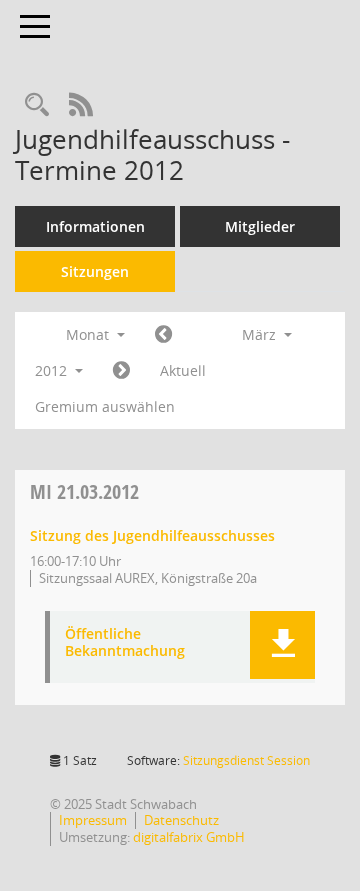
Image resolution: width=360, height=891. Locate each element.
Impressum (93, 820)
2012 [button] (53, 370)
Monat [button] (89, 334)
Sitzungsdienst (246, 760)
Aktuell (183, 370)
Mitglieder (260, 226)
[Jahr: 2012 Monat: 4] (121, 371)
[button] (282, 645)
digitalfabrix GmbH (189, 837)
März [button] (261, 334)
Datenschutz (181, 820)
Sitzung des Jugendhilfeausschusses (152, 535)
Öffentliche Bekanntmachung (125, 643)
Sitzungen (95, 271)
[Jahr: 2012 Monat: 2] (163, 335)
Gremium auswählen (105, 406)
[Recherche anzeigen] (37, 105)
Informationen (95, 226)
